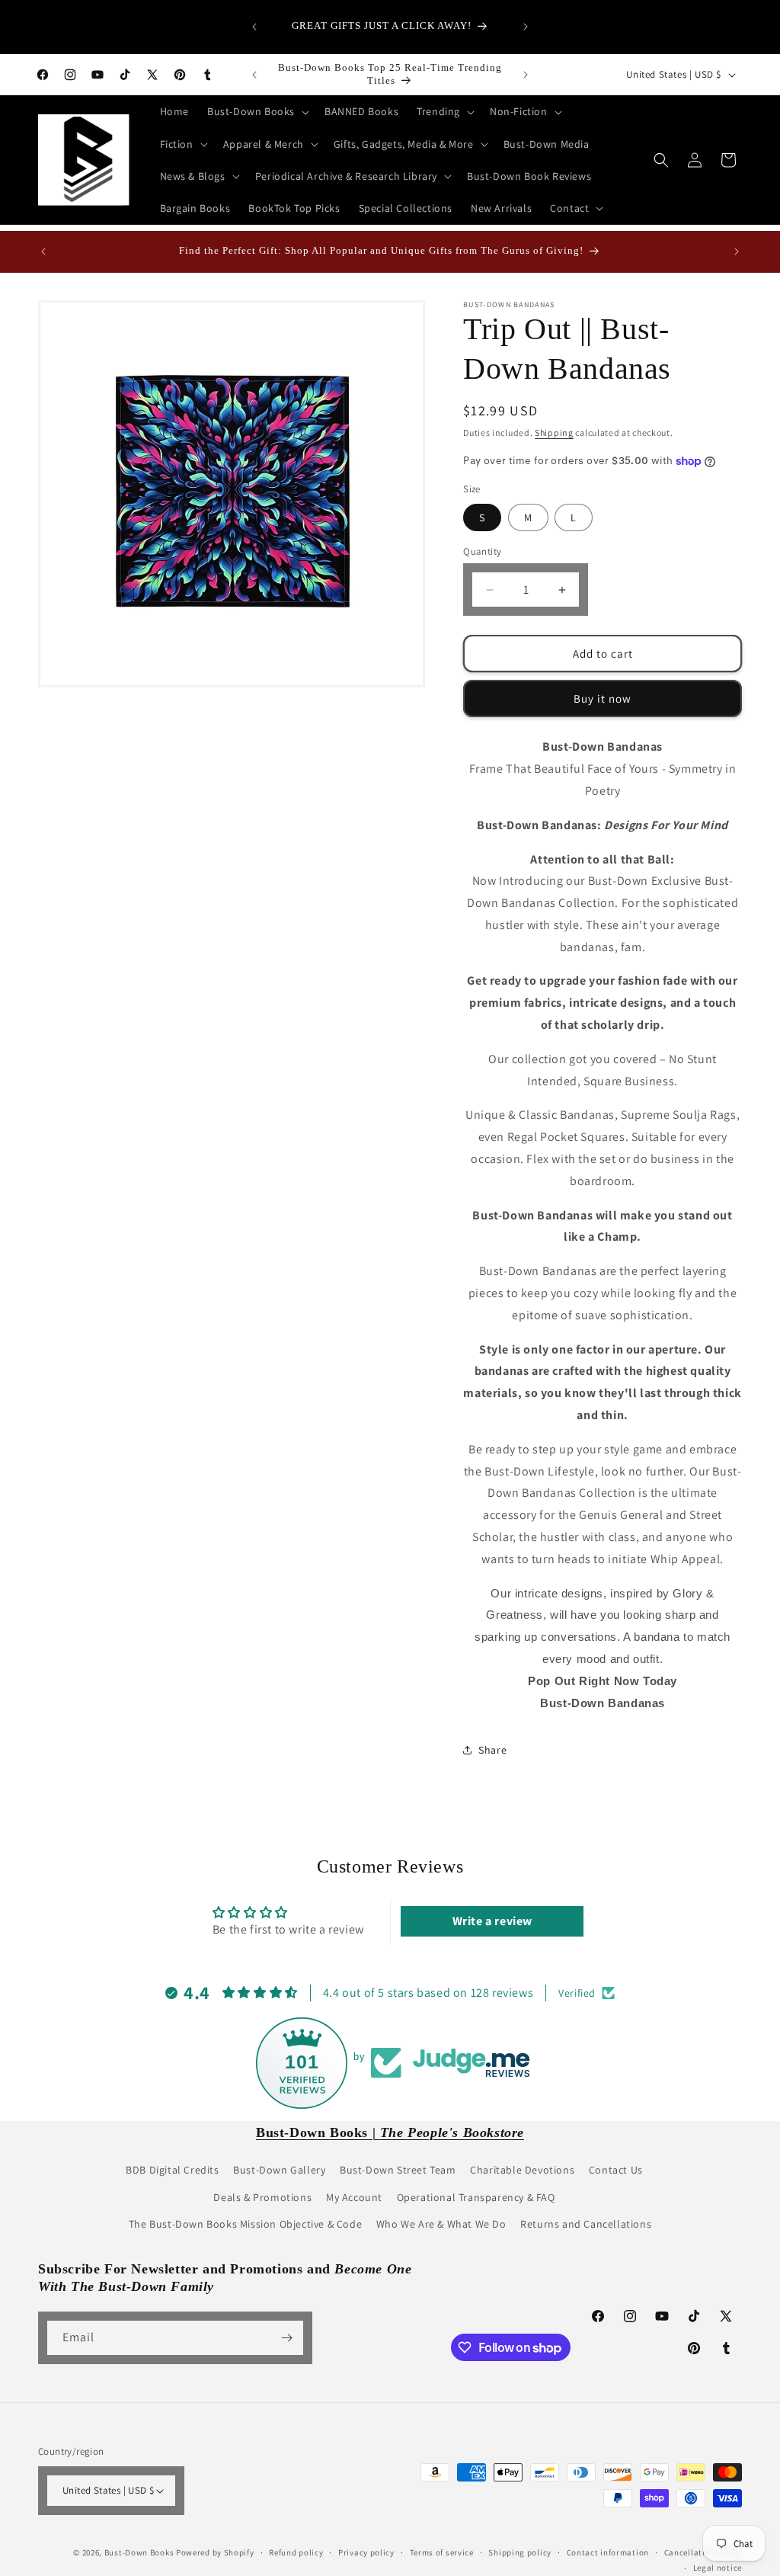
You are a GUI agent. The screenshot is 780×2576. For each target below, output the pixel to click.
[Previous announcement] (254, 27)
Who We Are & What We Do (441, 2224)
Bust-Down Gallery (279, 2170)
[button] (257, 111)
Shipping (554, 433)
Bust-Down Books (139, 2552)
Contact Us (616, 2170)
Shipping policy (520, 2552)
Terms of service (442, 2552)
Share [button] (492, 1750)
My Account (354, 2197)
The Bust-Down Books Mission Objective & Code (245, 2224)
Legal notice (718, 2568)
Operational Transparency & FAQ (476, 2197)
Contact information (608, 2552)
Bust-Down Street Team (398, 2170)
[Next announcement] (526, 27)
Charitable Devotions (522, 2170)
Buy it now (603, 698)
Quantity (482, 551)
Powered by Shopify (215, 2552)
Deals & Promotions (262, 2197)
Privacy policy (366, 2552)
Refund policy (296, 2552)
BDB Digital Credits (172, 2170)
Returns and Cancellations (586, 2224)
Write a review (492, 1921)
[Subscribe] (286, 2338)
